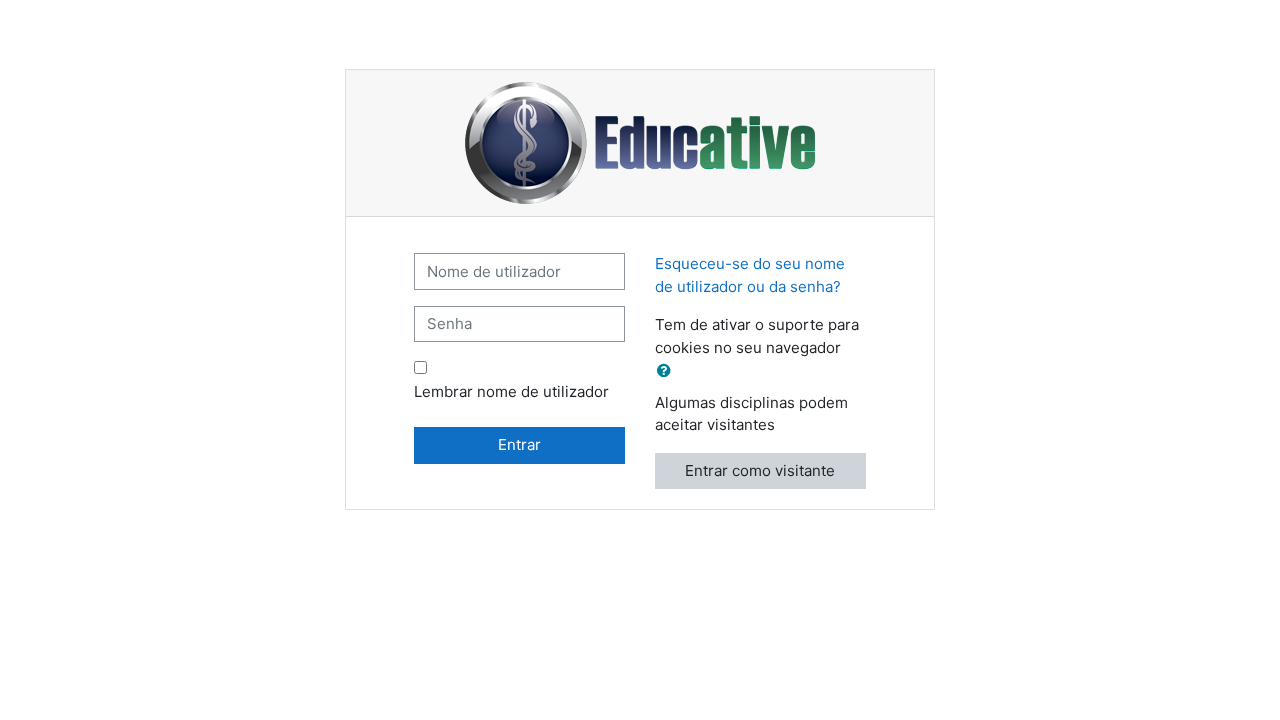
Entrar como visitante (760, 470)
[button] (668, 371)
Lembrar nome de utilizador (511, 391)
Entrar (519, 444)
